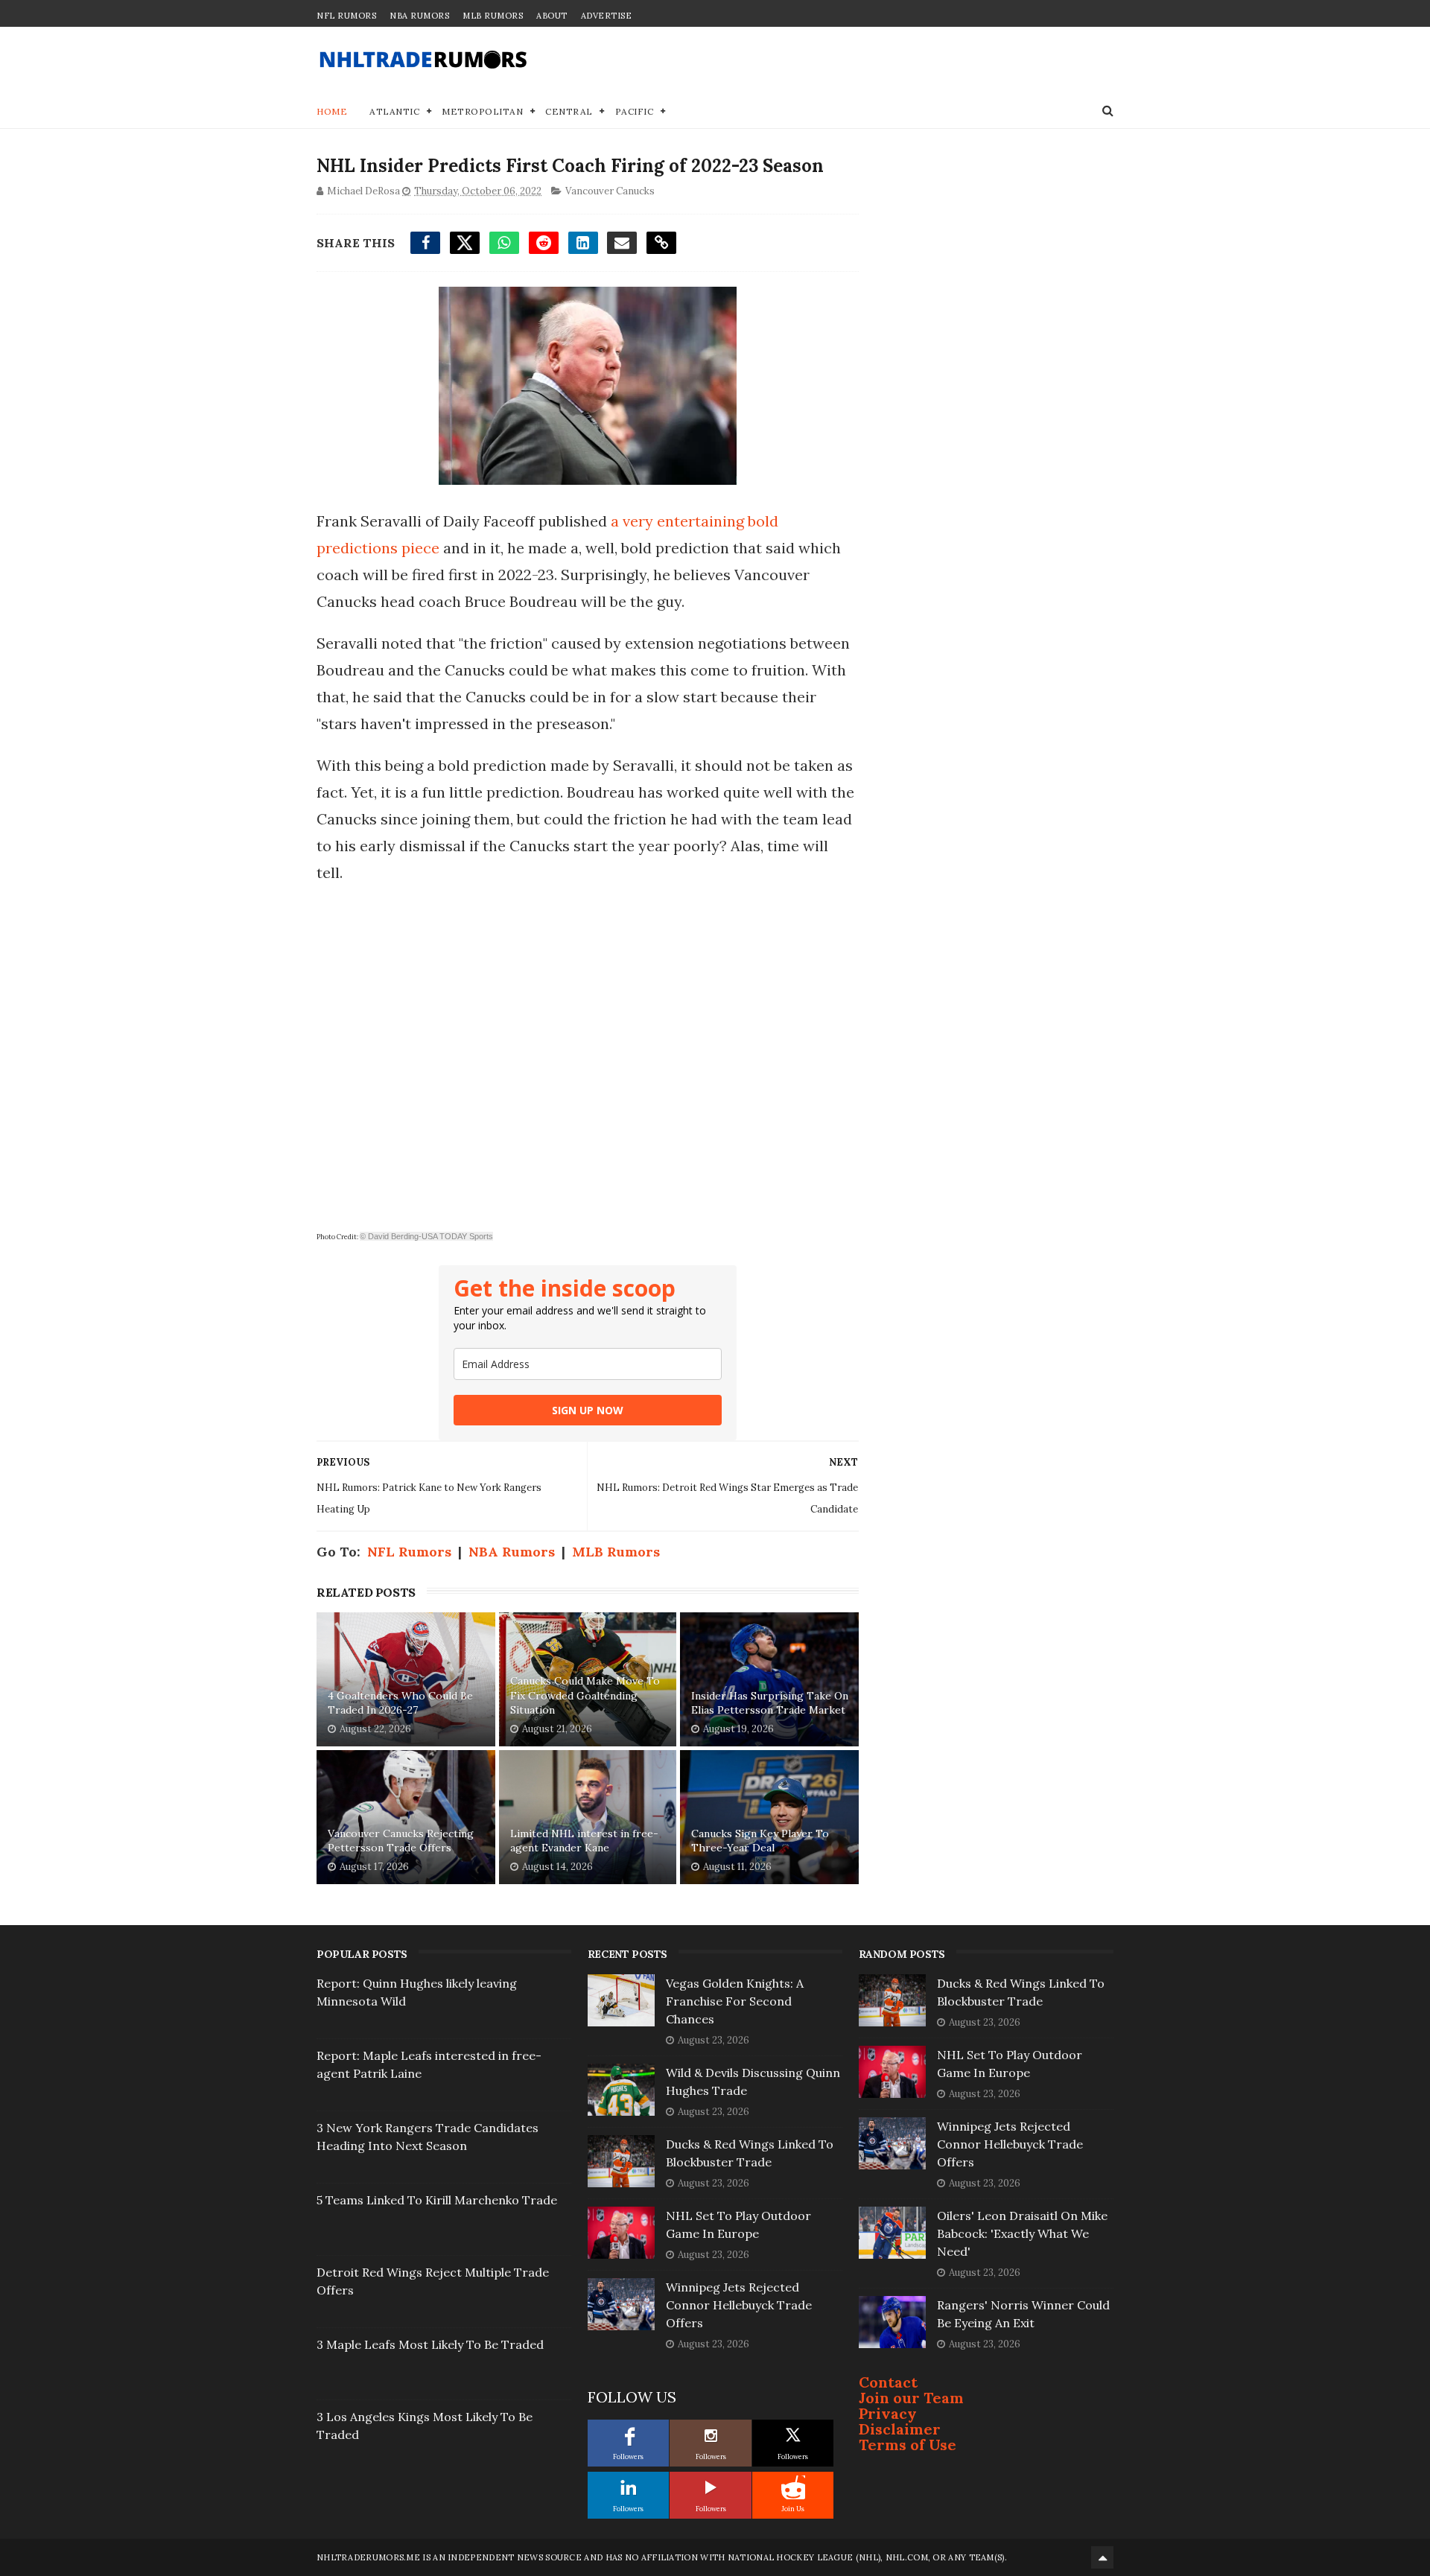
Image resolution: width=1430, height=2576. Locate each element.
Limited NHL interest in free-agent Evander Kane (584, 1841)
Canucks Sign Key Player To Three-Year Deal (760, 1841)
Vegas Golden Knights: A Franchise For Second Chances (735, 2001)
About (552, 16)
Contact (888, 2382)
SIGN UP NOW (588, 1410)
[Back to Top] (1102, 2557)
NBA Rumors (419, 16)
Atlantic (394, 111)
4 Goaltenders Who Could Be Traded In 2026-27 (400, 1703)
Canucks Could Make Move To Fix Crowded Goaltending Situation (585, 1695)
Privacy (888, 2413)
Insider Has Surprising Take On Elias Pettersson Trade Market (770, 1703)
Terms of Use (908, 2445)
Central (569, 111)
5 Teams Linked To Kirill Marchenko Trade (437, 2200)
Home (332, 111)
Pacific (635, 111)
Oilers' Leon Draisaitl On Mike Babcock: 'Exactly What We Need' (1022, 2233)
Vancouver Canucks (610, 191)
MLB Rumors (493, 16)
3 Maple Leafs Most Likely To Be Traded (430, 2344)
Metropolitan (482, 111)
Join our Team (911, 2398)
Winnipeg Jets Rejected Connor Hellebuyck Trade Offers (739, 2305)
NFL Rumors (346, 16)
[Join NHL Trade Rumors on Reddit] (793, 2487)
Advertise (607, 16)
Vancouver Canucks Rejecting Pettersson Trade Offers (401, 1841)
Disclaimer (900, 2429)
